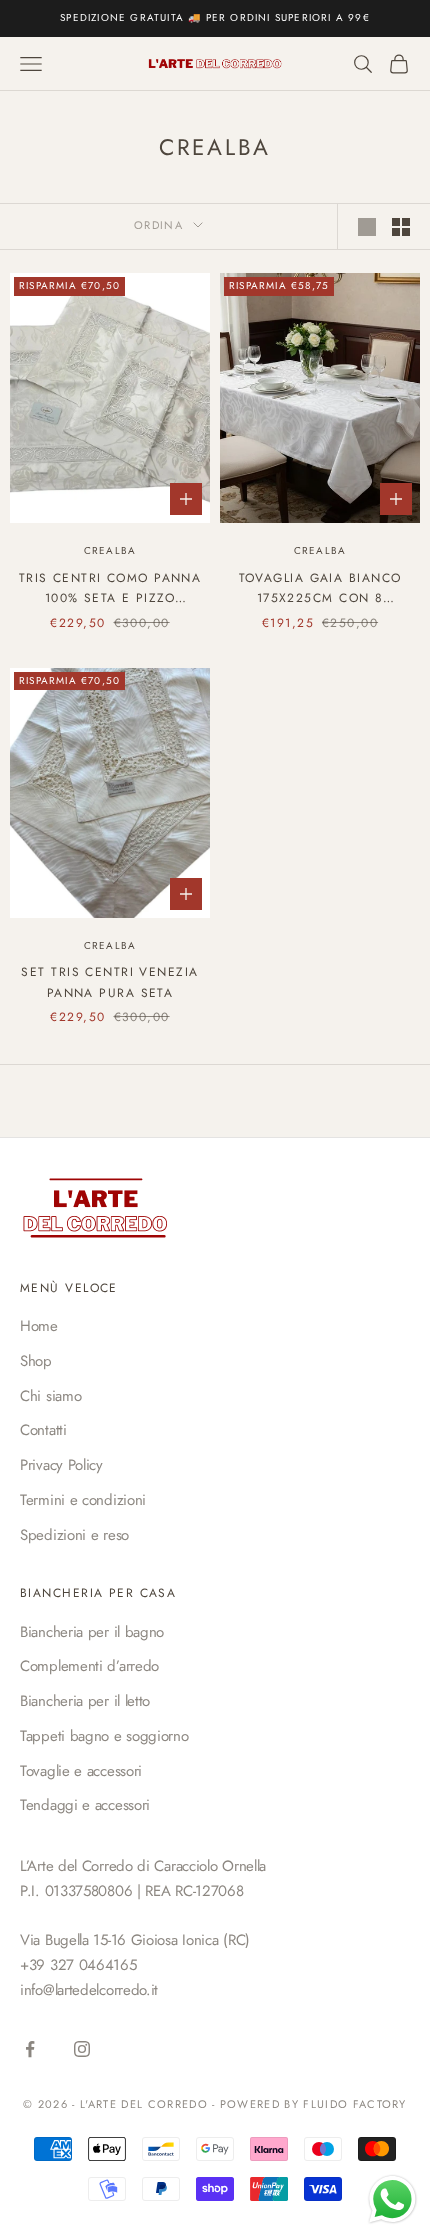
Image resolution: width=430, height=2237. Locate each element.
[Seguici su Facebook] (30, 2049)
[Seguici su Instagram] (82, 2049)
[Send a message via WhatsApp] (392, 2199)
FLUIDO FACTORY (354, 2104)
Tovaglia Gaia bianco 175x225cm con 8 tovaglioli (320, 589)
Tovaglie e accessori (81, 1771)
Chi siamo (50, 1396)
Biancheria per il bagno (92, 1632)
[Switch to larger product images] (367, 227)
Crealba (110, 550)
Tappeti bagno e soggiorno (104, 1736)
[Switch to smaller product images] (401, 227)
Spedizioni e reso (74, 1535)
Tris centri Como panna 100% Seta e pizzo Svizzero (110, 589)
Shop (36, 1361)
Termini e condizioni (83, 1500)
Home (39, 1326)
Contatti (43, 1430)
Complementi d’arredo (89, 1666)
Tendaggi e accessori (85, 1805)
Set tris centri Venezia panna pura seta (109, 982)
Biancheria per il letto (85, 1701)
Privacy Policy (61, 1465)
